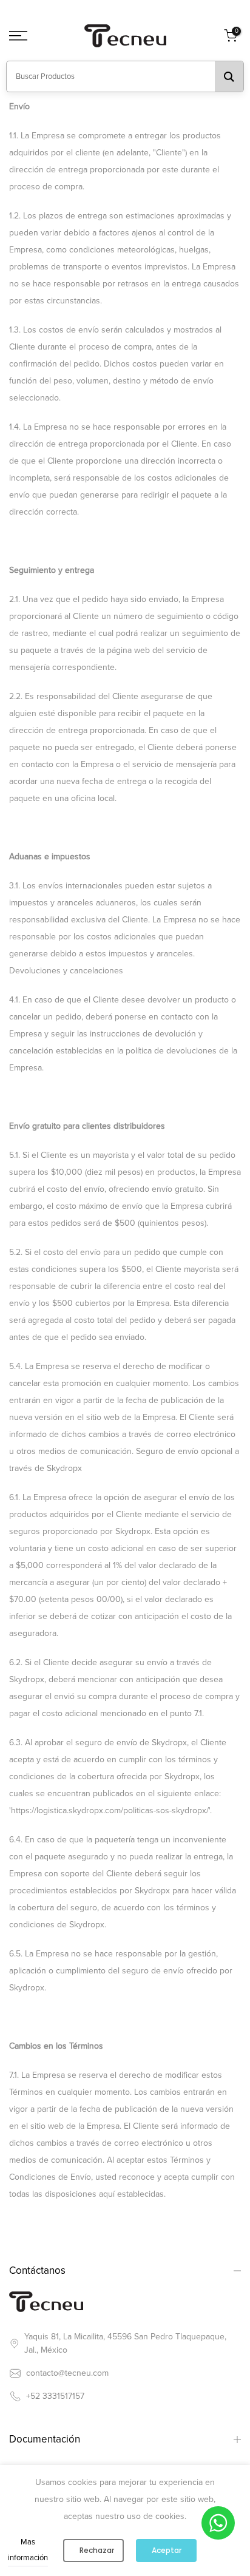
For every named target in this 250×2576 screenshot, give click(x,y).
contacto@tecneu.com (67, 2373)
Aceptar (167, 2550)
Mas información (28, 2550)
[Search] (229, 76)
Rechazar (97, 2550)
